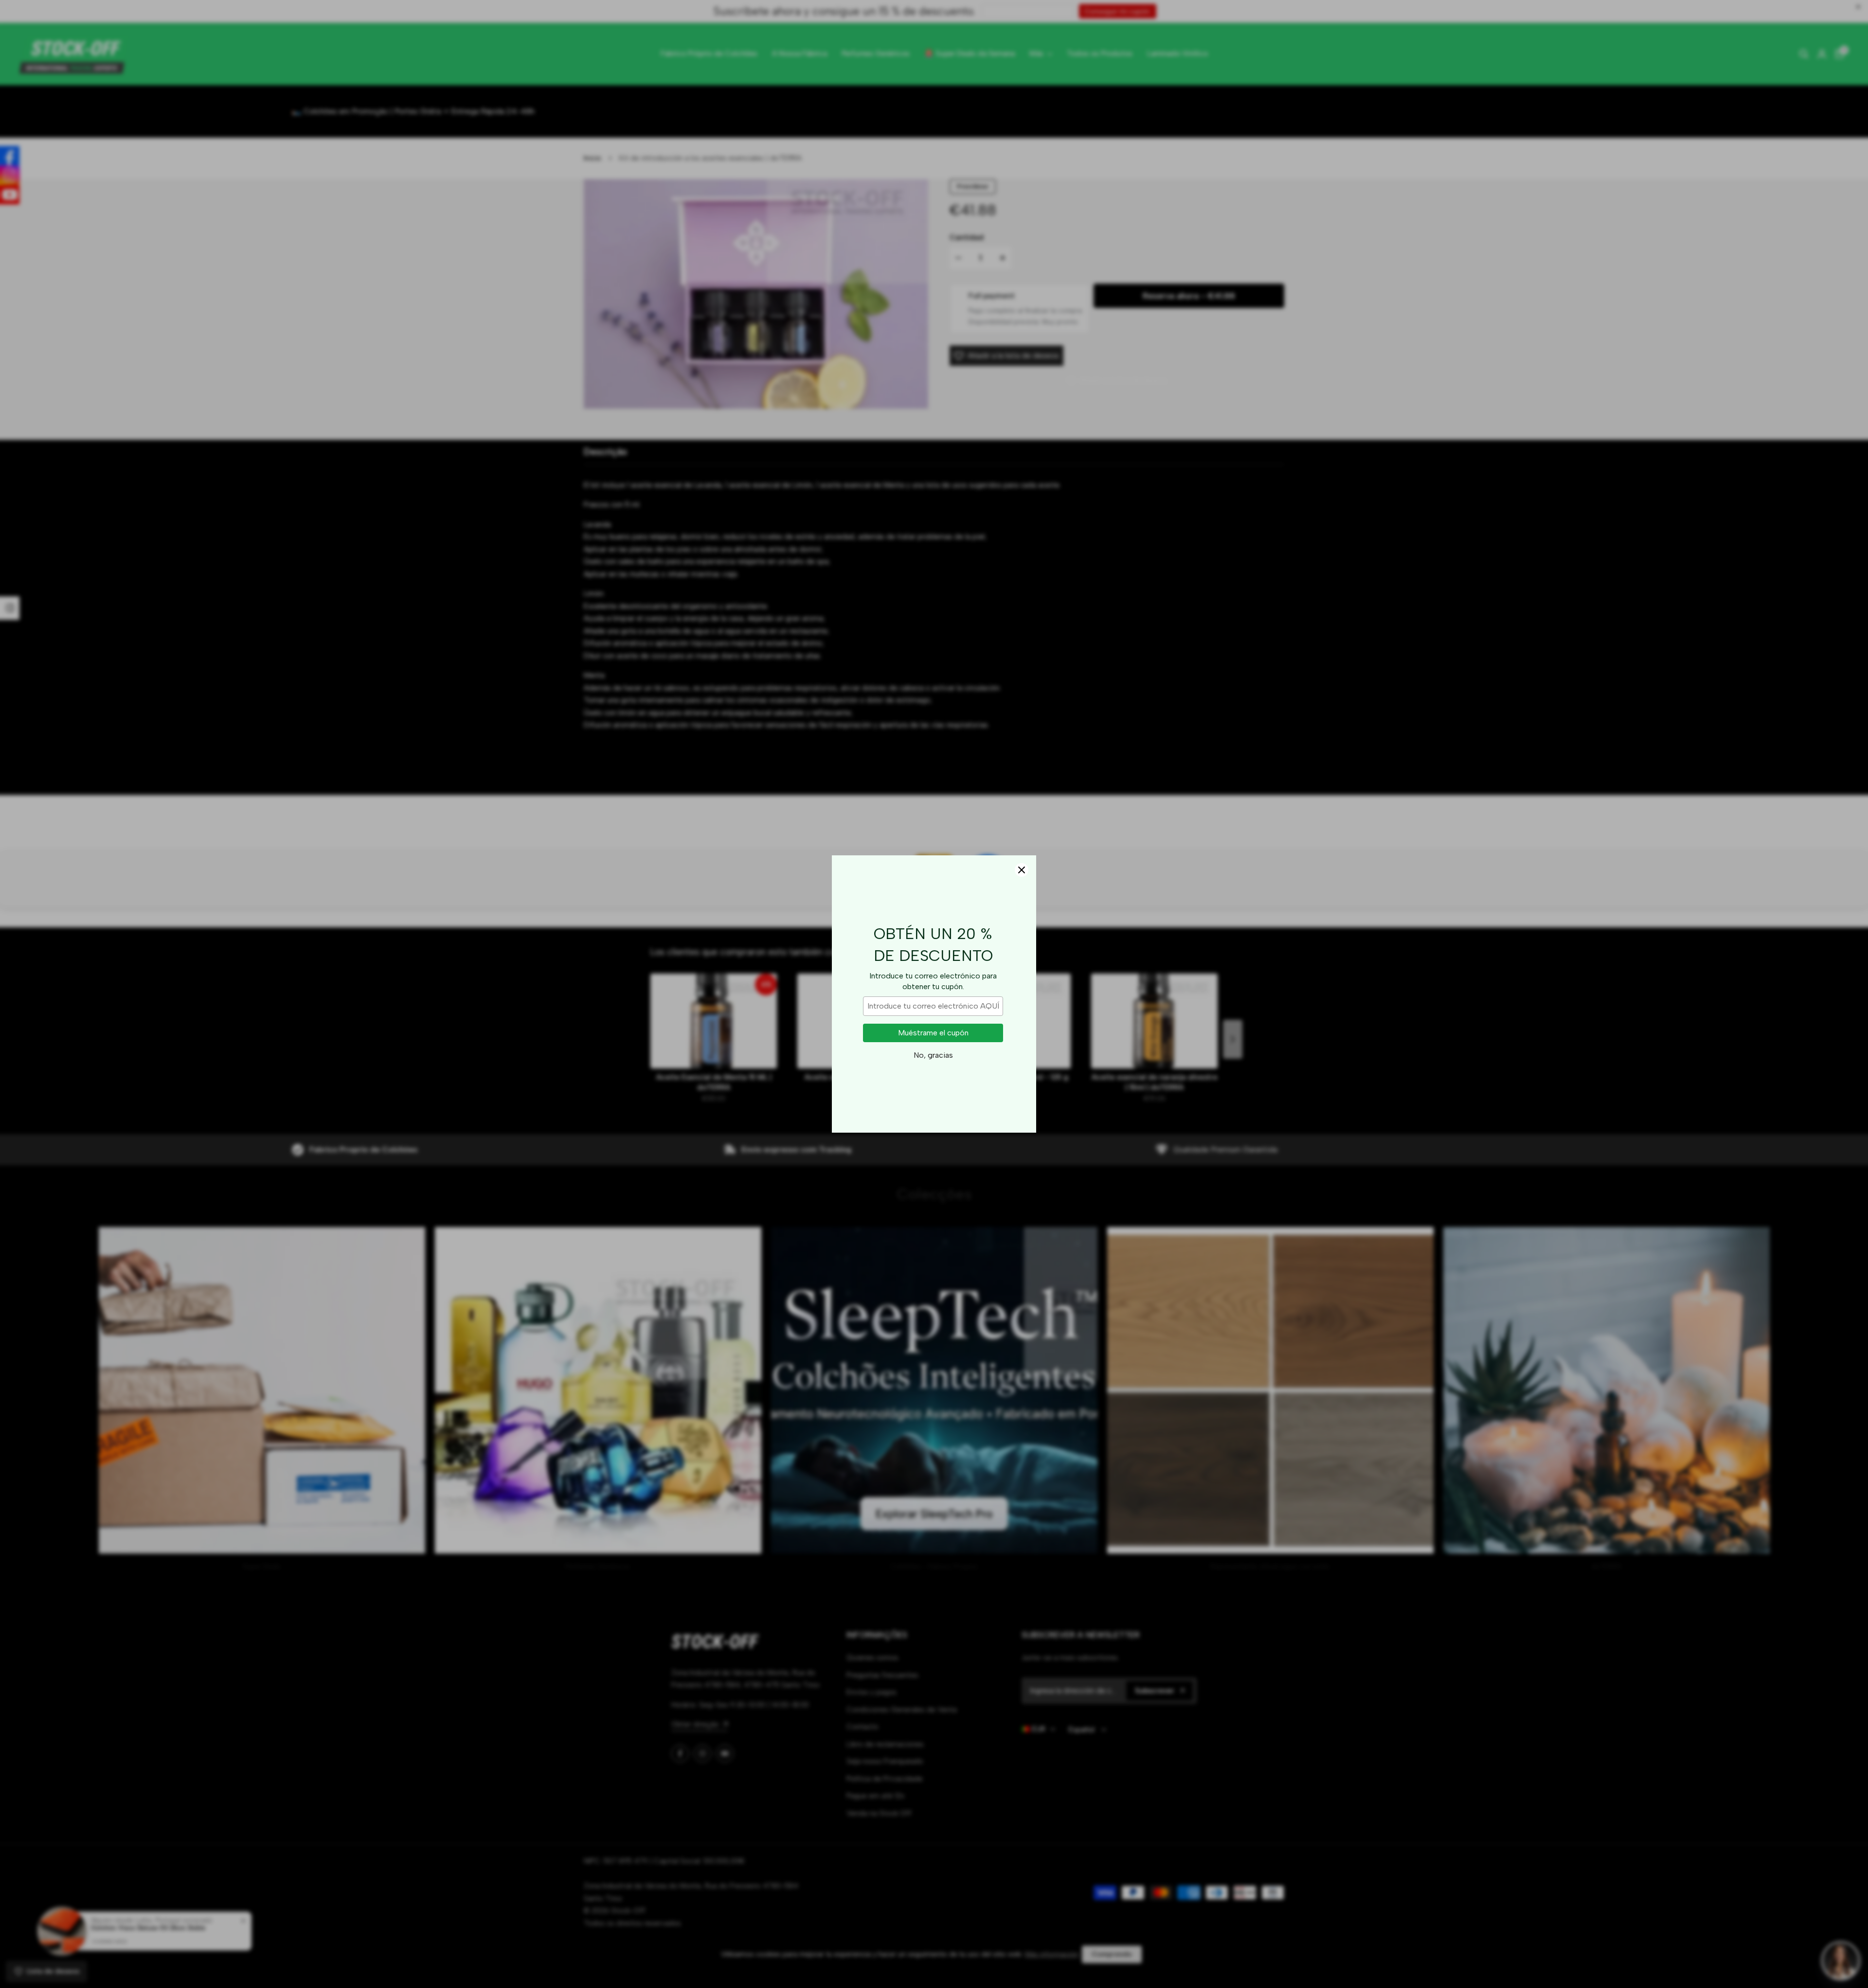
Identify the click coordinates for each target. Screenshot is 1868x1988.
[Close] (1022, 870)
